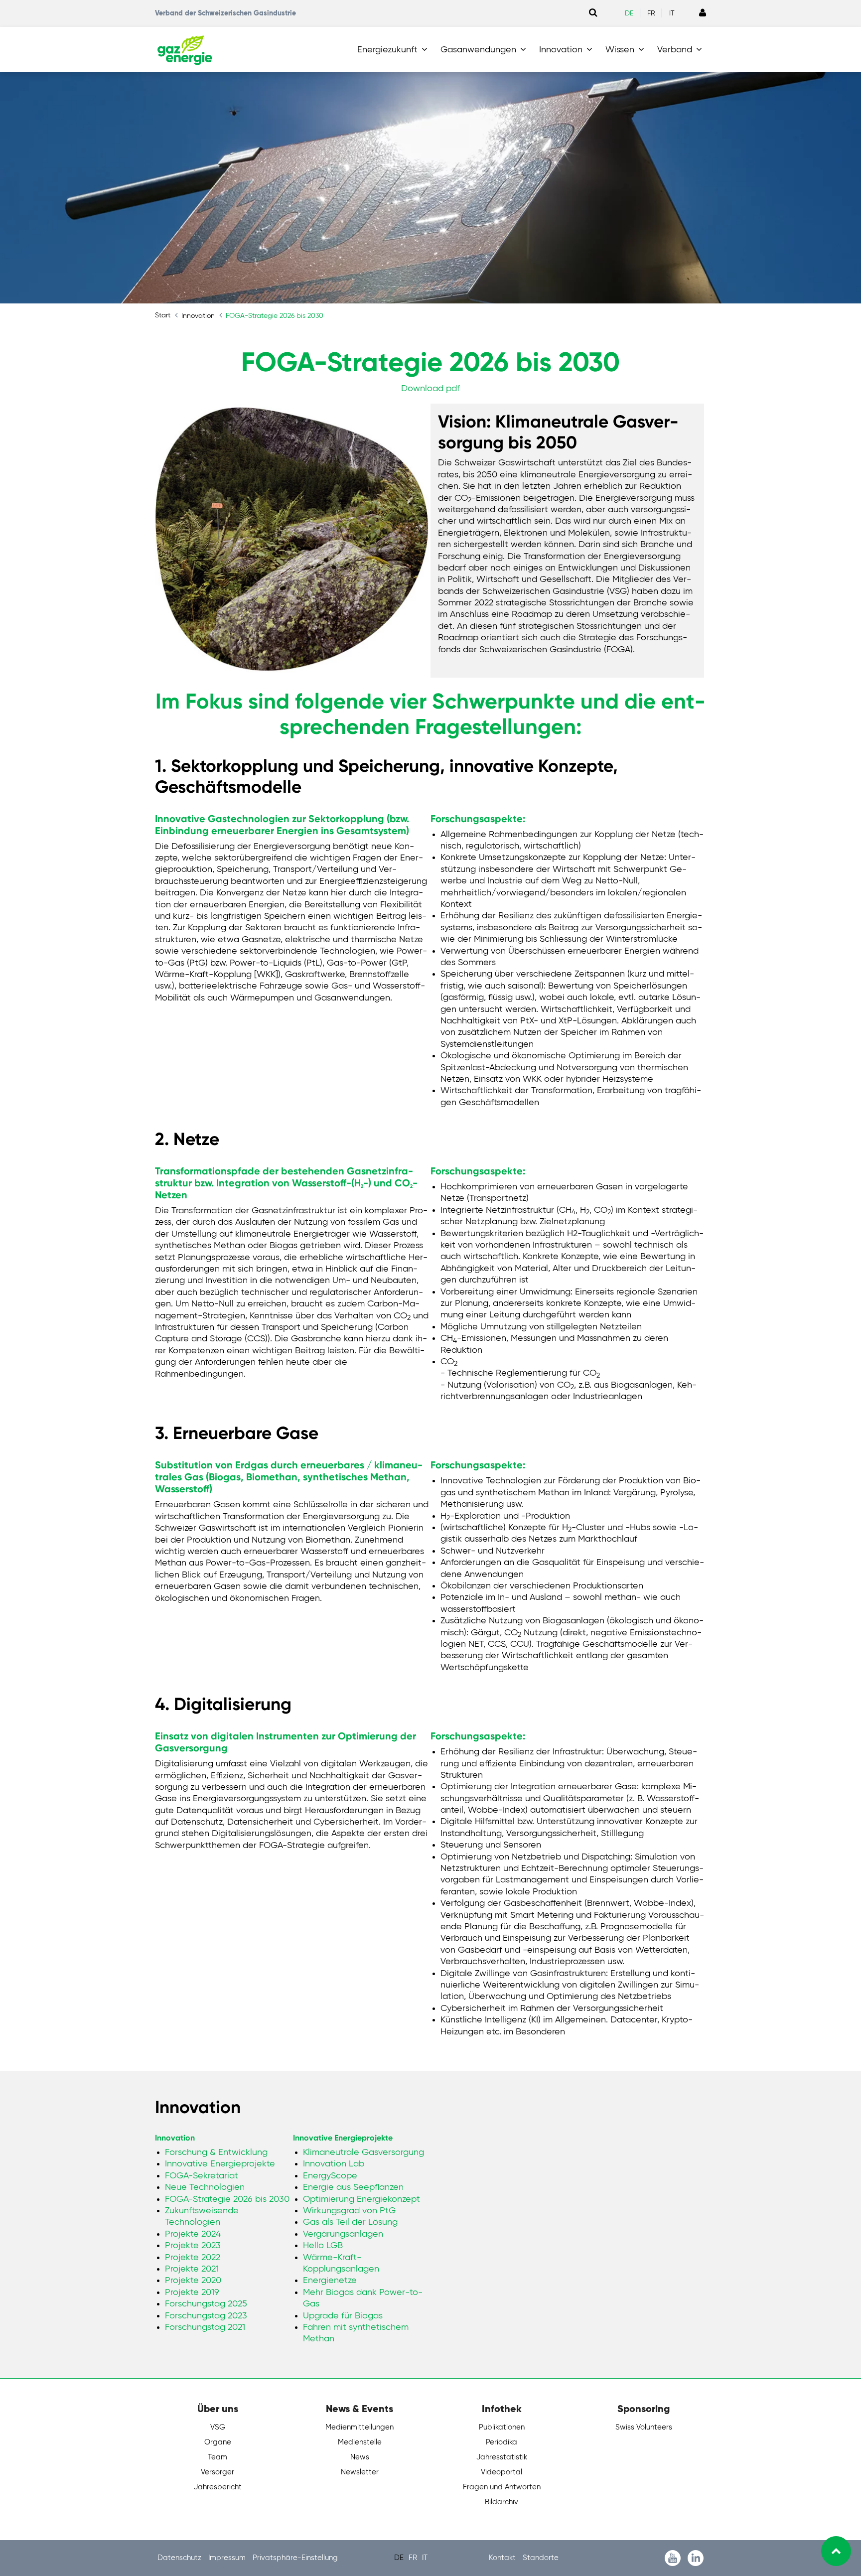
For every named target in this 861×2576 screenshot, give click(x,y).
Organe (218, 2442)
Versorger (217, 2472)
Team (217, 2457)
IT (672, 13)
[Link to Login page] (703, 13)
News (360, 2457)
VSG (218, 2427)
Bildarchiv (502, 2502)
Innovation (175, 2138)
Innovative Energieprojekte (343, 2138)
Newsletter (360, 2472)
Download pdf (430, 389)
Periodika (502, 2442)
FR (651, 13)
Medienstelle (360, 2442)
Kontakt (503, 2558)
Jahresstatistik (502, 2457)
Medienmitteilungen (359, 2427)
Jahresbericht (218, 2487)
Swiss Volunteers (644, 2427)
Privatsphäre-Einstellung (295, 2558)
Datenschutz (180, 2558)
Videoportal (502, 2472)
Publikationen (502, 2427)
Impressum (228, 2558)
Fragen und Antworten (502, 2487)
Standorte (541, 2558)
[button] (394, 50)
